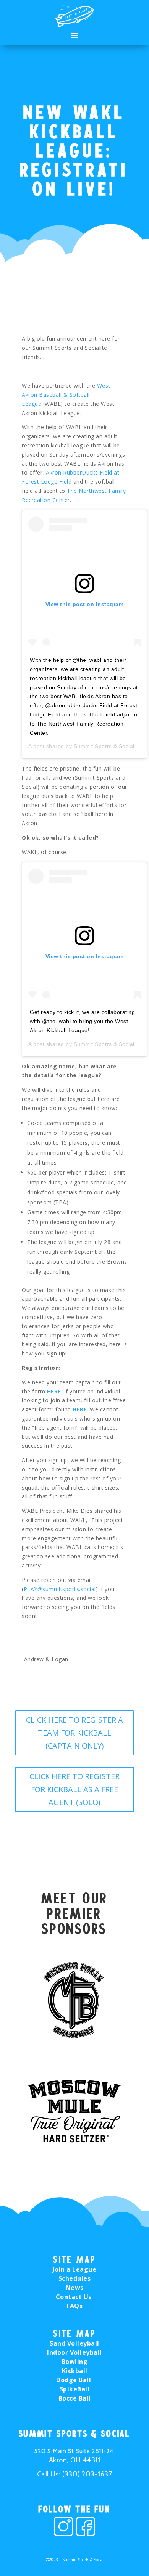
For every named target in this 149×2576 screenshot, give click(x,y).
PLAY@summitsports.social (60, 1589)
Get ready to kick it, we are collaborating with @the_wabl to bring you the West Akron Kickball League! (82, 1021)
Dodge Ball (74, 2380)
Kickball (75, 2371)
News (75, 2288)
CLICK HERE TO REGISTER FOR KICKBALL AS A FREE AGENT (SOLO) (74, 1789)
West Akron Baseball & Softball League (66, 395)
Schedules (75, 2278)
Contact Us (75, 2297)
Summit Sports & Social (104, 746)
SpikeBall (75, 2389)
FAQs (74, 2306)
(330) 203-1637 (87, 2474)
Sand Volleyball (74, 2343)
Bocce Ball (75, 2398)
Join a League (75, 2269)
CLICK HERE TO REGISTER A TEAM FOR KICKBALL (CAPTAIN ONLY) (74, 1733)
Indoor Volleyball (74, 2352)
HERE (54, 1391)
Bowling (75, 2362)
